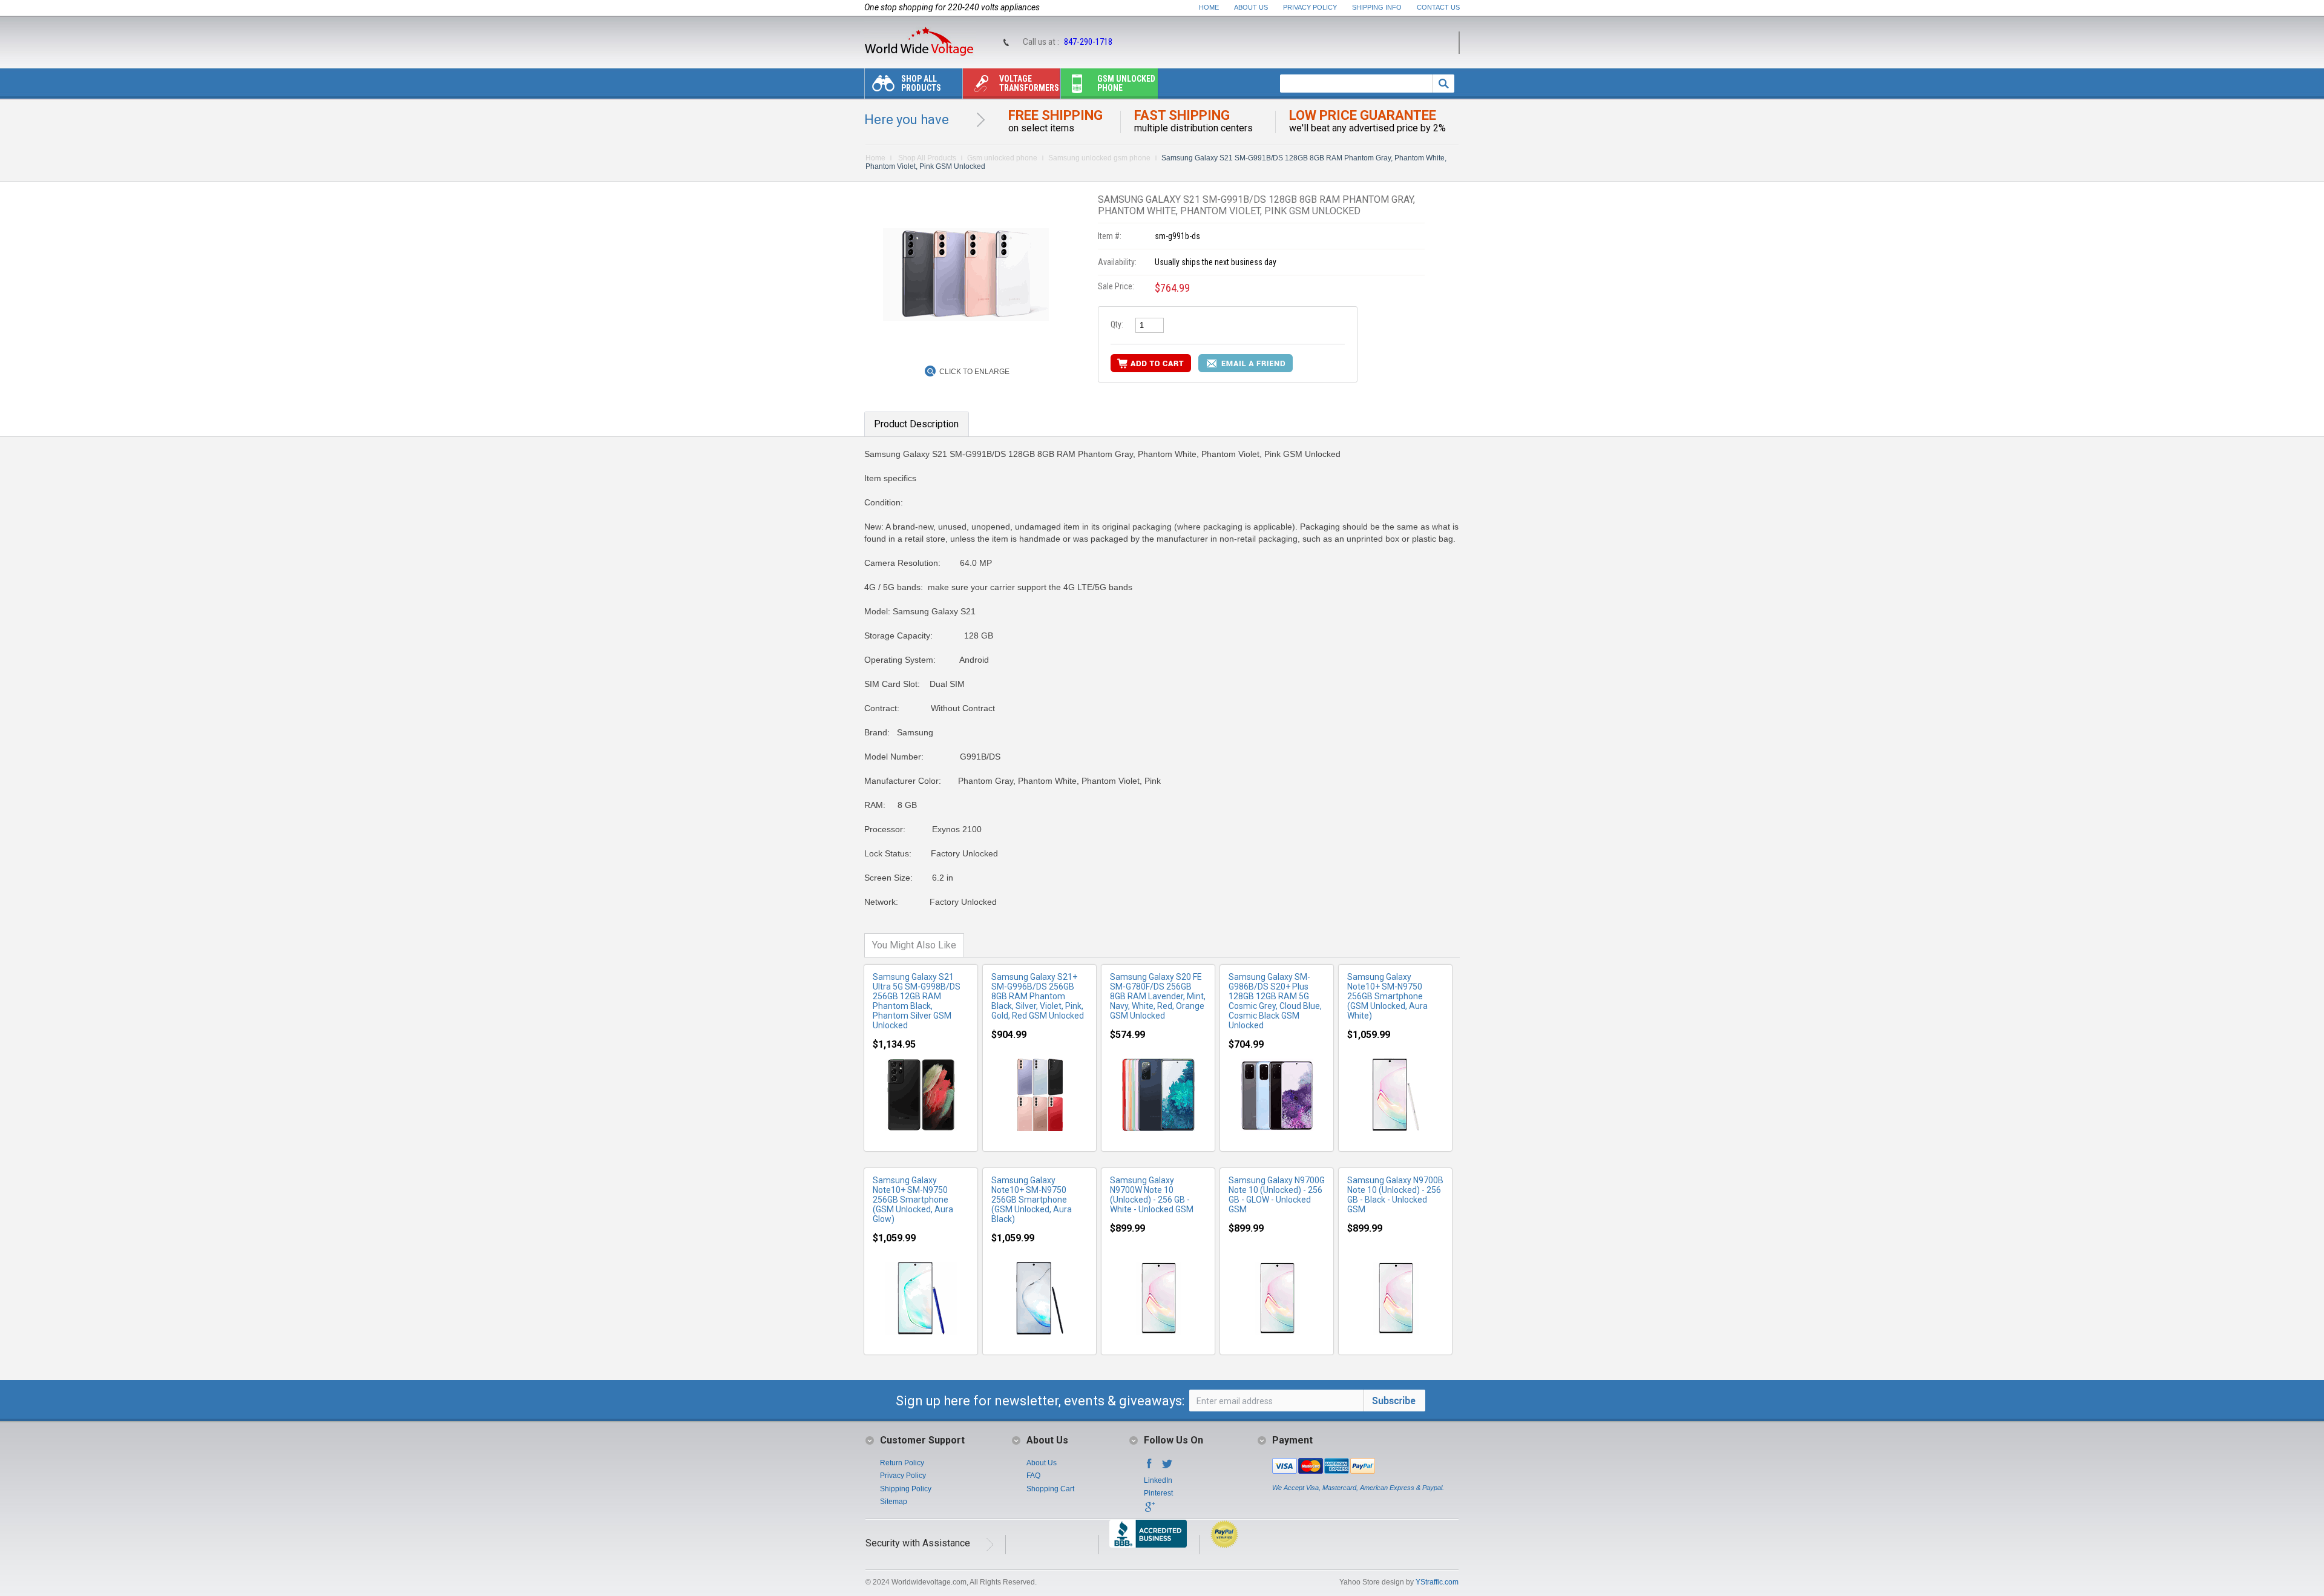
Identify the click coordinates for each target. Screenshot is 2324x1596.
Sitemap (894, 1502)
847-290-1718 (1088, 42)
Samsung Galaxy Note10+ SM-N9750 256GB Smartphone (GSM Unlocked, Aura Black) (1032, 1200)
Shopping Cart (1050, 1489)
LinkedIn (1158, 1480)
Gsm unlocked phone (1126, 83)
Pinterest (1158, 1493)
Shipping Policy (906, 1489)
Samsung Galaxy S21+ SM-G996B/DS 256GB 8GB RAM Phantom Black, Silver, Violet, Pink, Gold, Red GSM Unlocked (1038, 996)
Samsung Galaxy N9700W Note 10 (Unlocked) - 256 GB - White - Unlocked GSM (1152, 1195)
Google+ (1149, 1511)
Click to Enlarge (974, 372)
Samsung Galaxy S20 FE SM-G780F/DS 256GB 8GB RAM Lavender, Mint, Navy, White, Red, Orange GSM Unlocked (1158, 996)
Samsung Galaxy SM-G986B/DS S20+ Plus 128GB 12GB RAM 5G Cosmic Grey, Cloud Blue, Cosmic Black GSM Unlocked (1275, 1001)
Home (1209, 7)
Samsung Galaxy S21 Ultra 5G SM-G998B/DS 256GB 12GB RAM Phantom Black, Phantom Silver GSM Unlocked (917, 1001)
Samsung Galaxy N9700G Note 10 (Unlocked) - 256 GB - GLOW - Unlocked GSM (1277, 1195)
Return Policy (902, 1463)
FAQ (1033, 1476)
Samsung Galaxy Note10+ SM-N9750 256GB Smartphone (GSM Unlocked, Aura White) (1387, 996)
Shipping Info (1377, 7)
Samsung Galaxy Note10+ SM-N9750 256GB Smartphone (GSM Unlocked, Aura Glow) (913, 1200)
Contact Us (1438, 7)
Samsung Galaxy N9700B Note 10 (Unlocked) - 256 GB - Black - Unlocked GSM (1395, 1195)
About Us (1251, 7)
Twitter (1167, 1467)
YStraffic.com (1437, 1582)
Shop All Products (921, 83)
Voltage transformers (1029, 83)
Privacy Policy (1310, 7)
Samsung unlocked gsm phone (1099, 158)
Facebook (1149, 1467)
